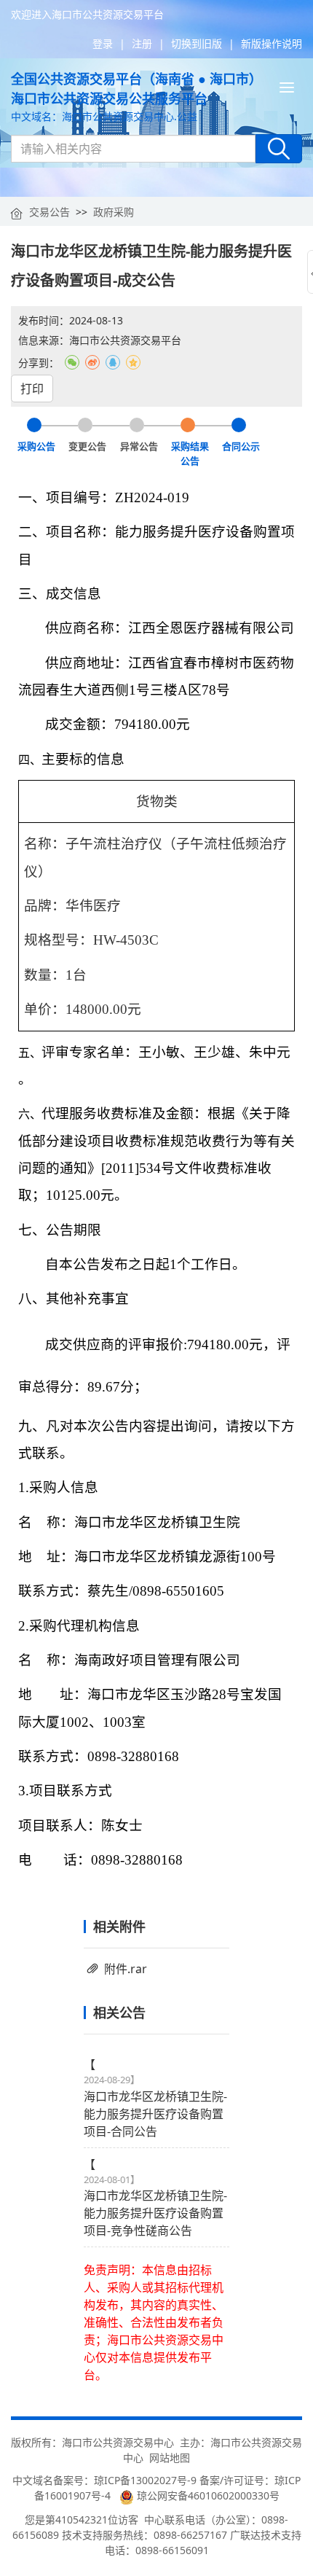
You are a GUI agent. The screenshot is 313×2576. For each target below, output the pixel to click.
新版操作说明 (272, 43)
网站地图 (170, 2458)
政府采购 (114, 212)
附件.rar (126, 1969)
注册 (142, 43)
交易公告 (49, 212)
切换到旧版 (197, 43)
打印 (32, 389)
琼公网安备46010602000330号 (207, 2495)
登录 (103, 43)
